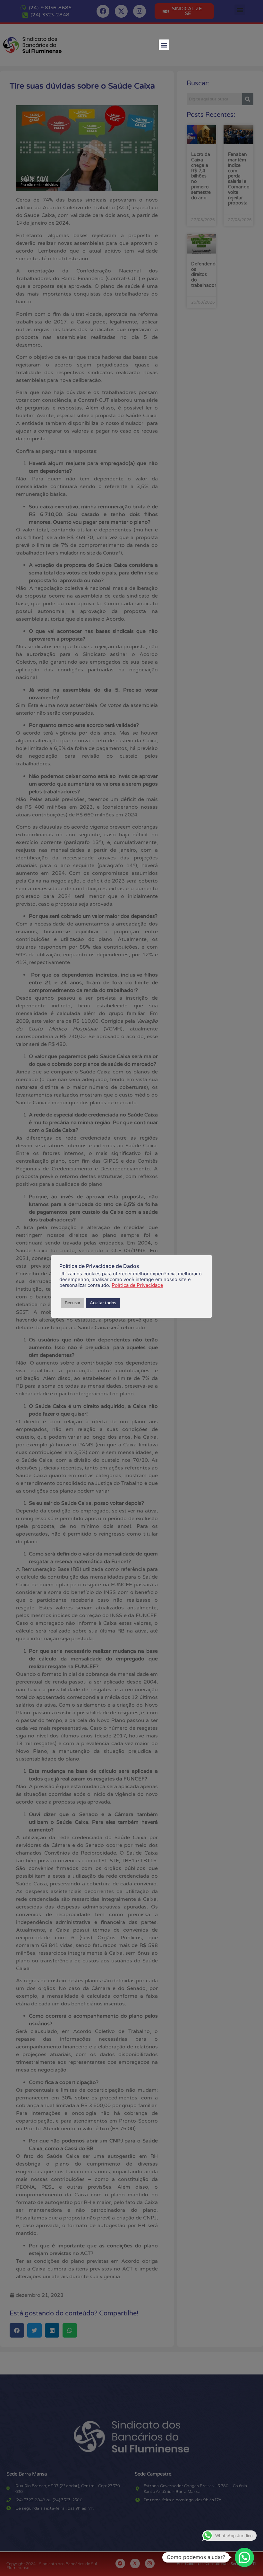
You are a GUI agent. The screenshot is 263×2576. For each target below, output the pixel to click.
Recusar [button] (73, 1303)
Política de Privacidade (137, 1285)
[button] (164, 45)
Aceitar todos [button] (103, 1303)
